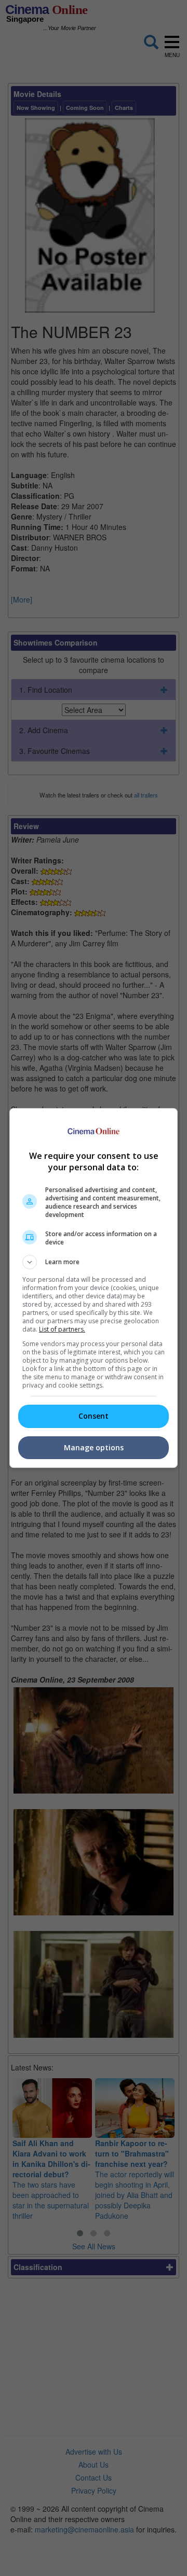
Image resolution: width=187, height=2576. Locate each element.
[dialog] (94, 1288)
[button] (94, 1262)
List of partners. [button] (62, 1329)
